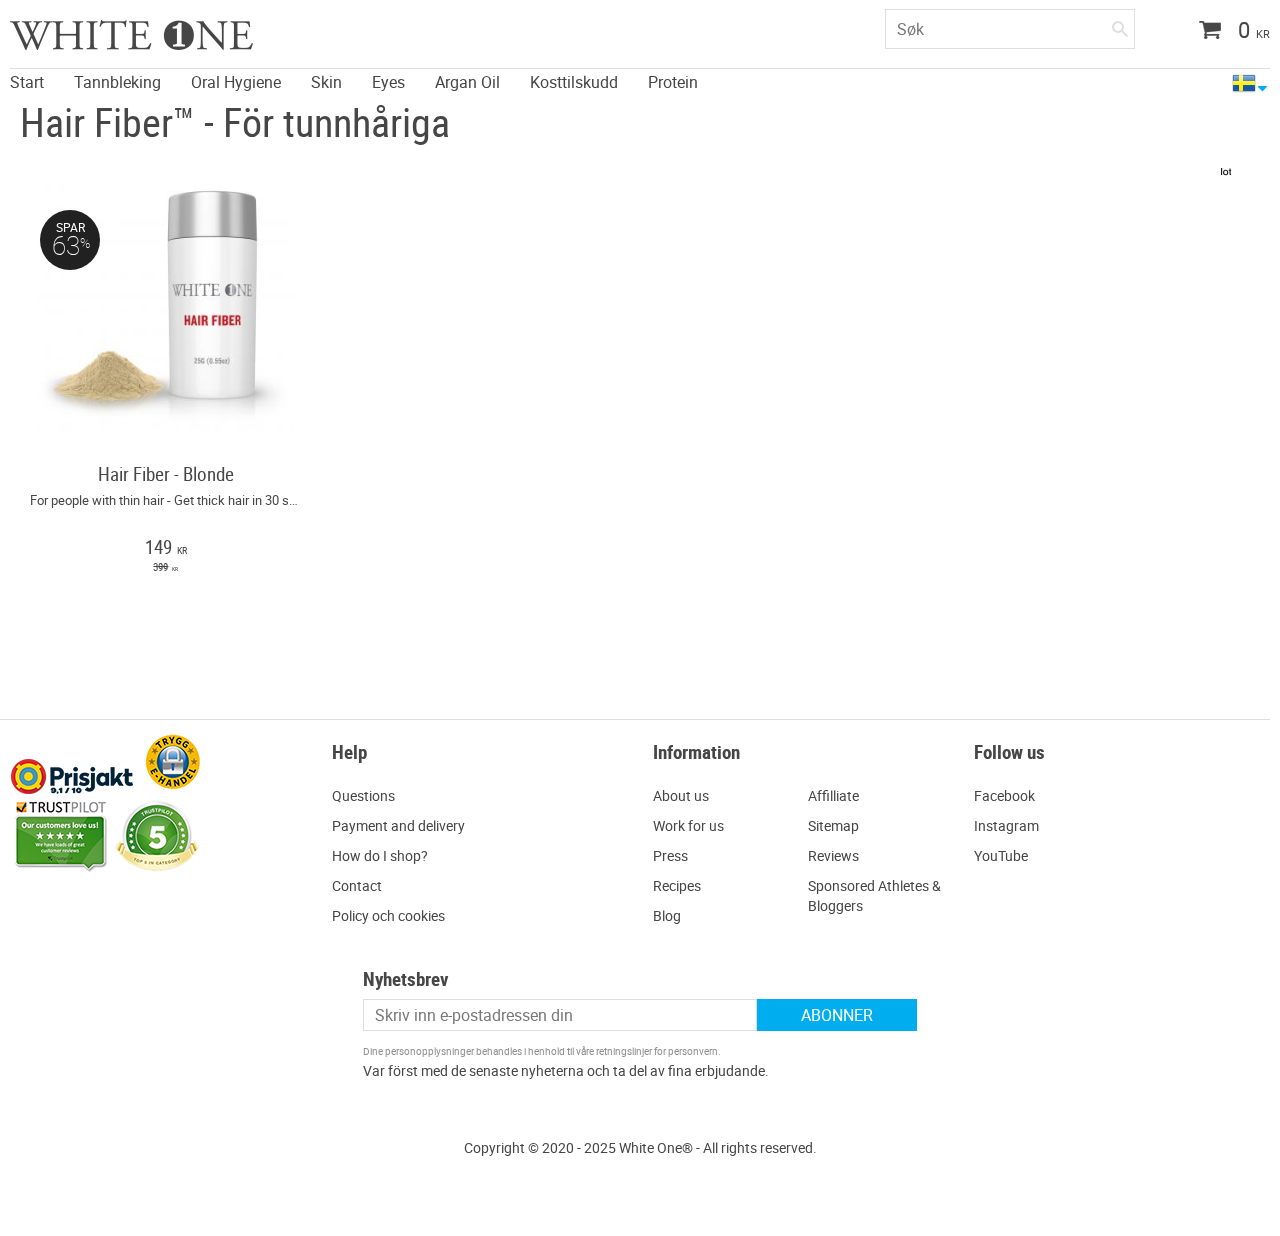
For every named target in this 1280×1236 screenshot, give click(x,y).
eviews (838, 855)
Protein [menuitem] (673, 81)
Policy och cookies (388, 915)
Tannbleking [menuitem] (117, 81)
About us (681, 795)
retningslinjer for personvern (657, 1051)
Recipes (677, 885)
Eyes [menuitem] (388, 81)
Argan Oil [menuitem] (467, 81)
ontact (361, 885)
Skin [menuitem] (326, 81)
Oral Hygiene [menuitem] (236, 81)
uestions (368, 795)
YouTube (1001, 855)
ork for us (694, 825)
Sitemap (833, 825)
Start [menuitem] (27, 81)
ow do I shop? (385, 855)
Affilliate (833, 795)
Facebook (1004, 795)
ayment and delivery (403, 825)
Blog (667, 915)
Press (670, 855)
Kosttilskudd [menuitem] (574, 81)
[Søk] (1120, 25)
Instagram (1006, 825)
